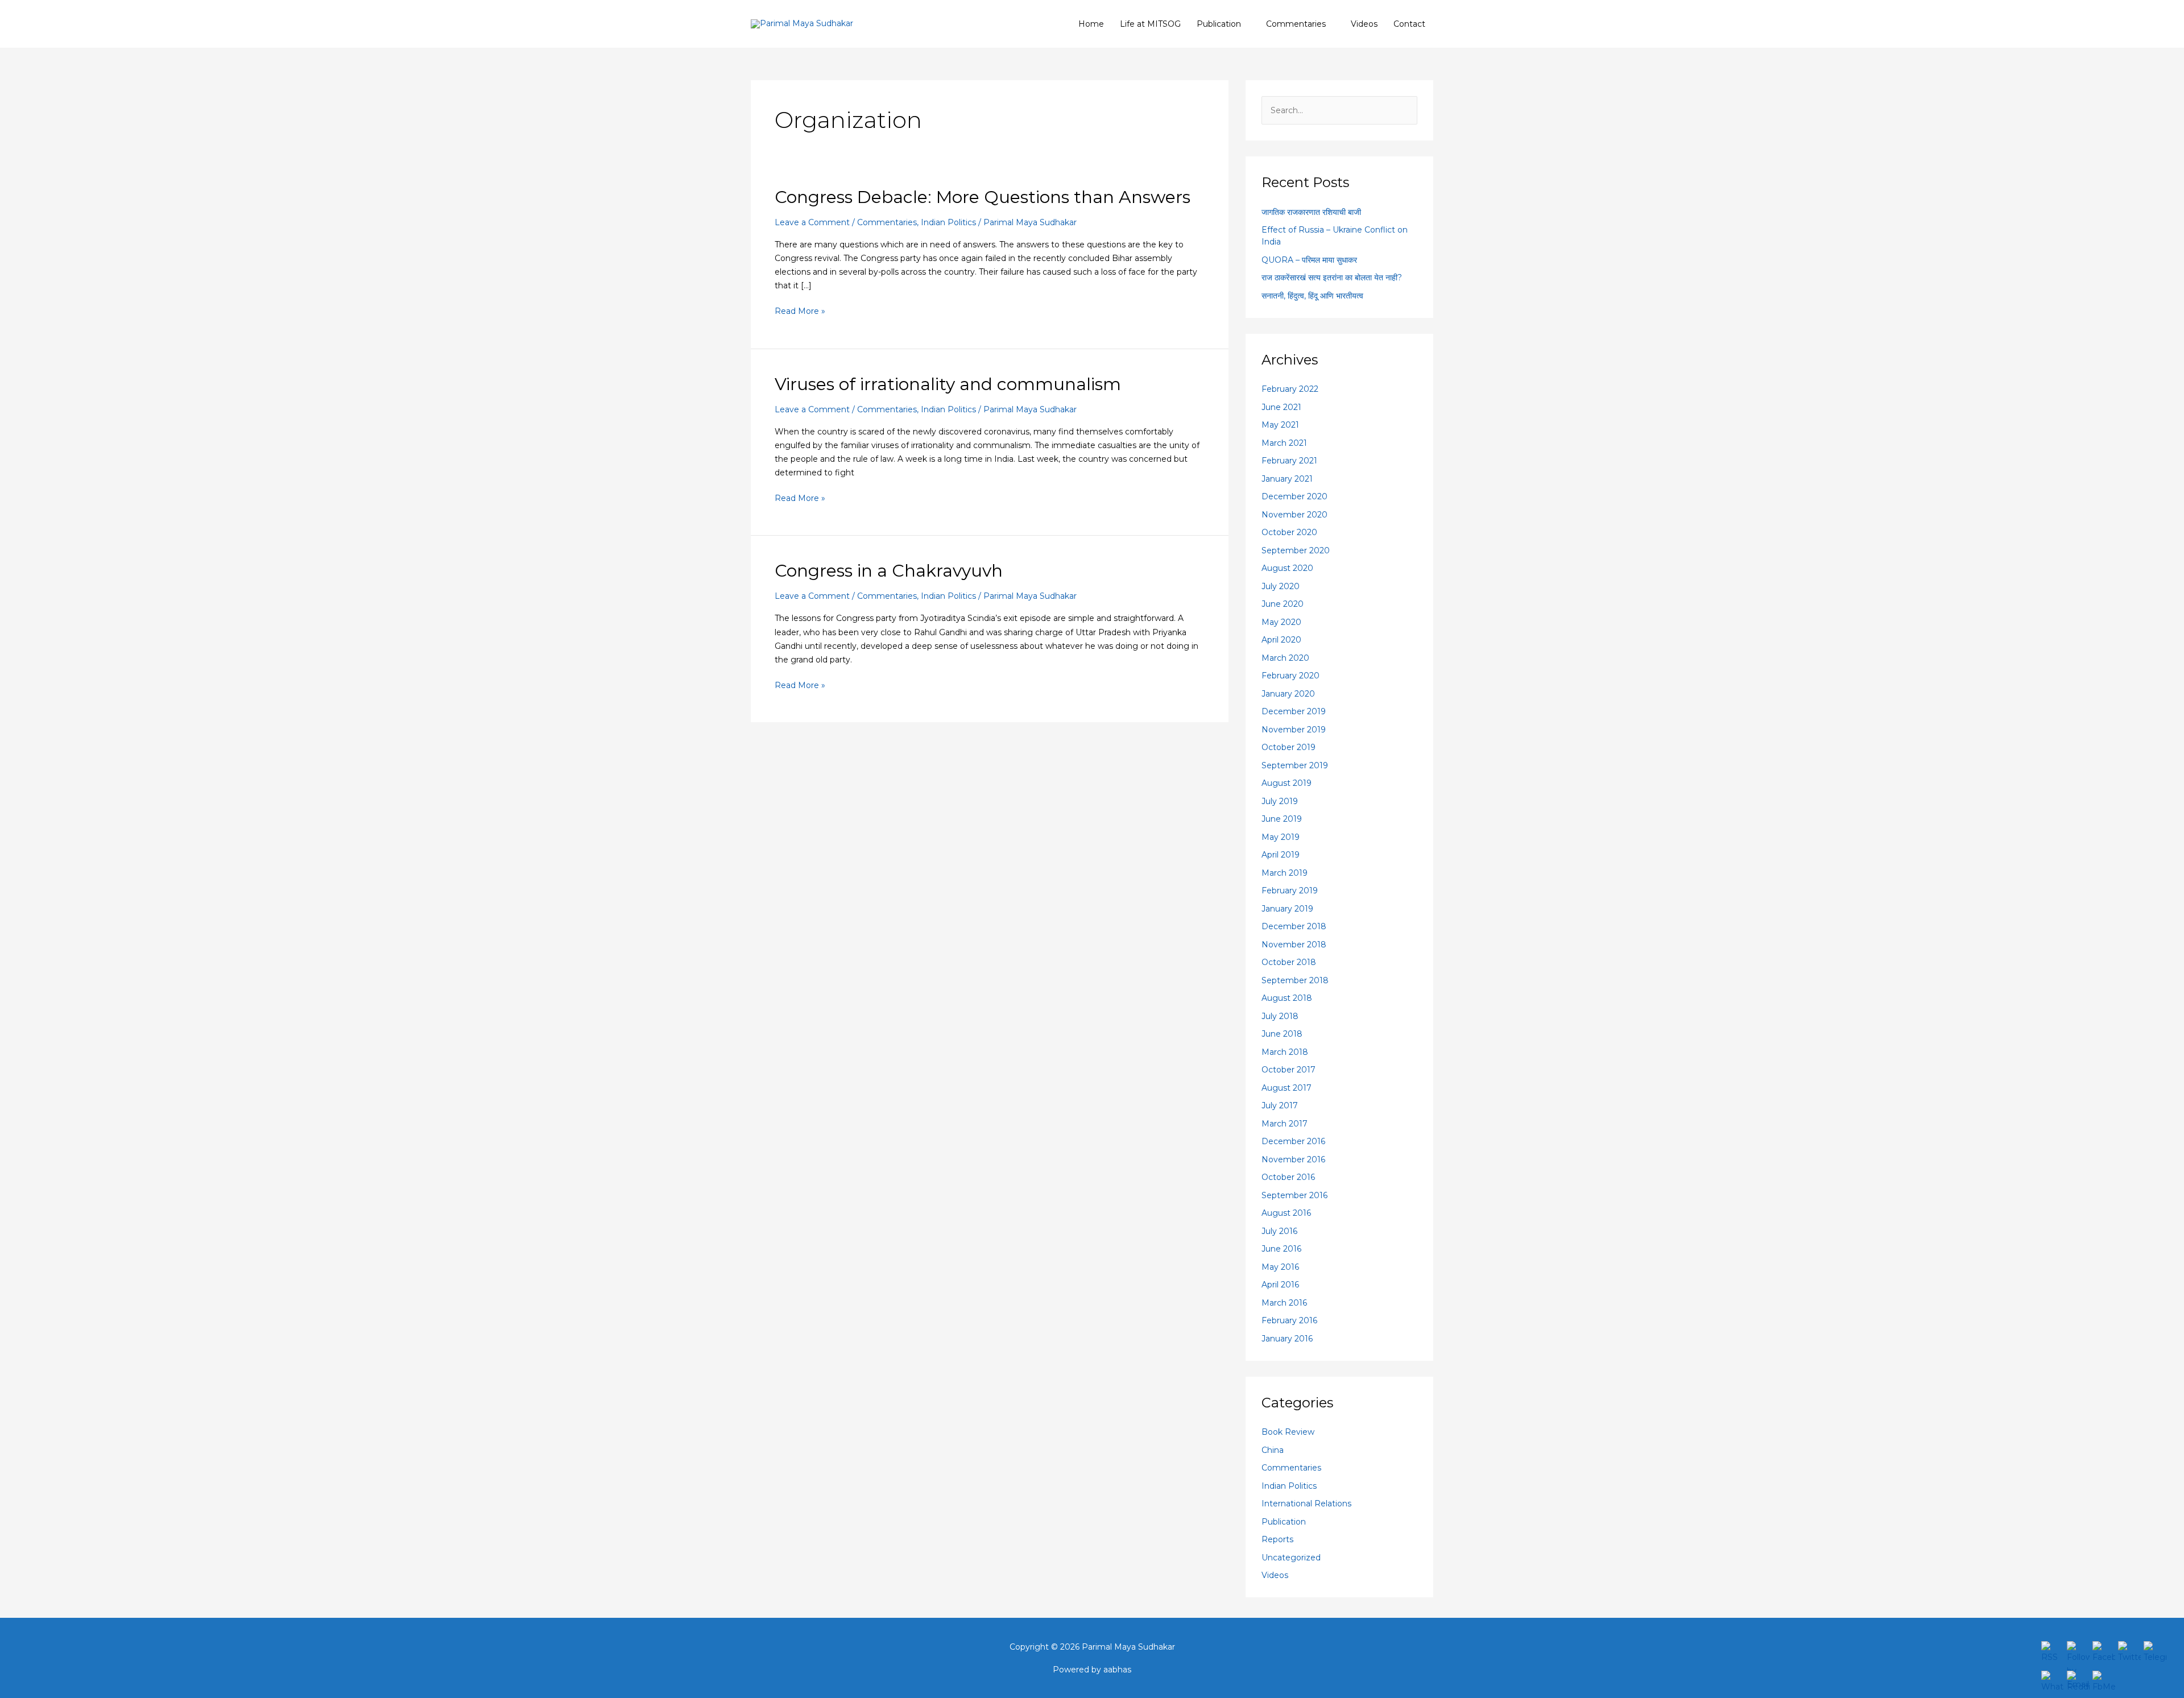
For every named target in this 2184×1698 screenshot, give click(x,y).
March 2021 (1284, 443)
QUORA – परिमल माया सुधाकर (1309, 260)
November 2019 (1294, 730)
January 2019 (1287, 909)
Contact (1409, 24)
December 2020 (1294, 496)
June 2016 (1281, 1249)
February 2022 (1290, 389)
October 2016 (1288, 1177)
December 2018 (1294, 926)
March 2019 (1285, 873)
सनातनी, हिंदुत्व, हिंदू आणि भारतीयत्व (1312, 296)
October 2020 (1289, 532)
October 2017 (1289, 1070)
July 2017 (1280, 1105)
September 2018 (1295, 980)
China (1273, 1450)
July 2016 (1279, 1231)
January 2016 (1287, 1339)
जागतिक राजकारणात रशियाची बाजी (1311, 212)
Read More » (800, 310)
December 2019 (1294, 711)
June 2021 (1281, 407)
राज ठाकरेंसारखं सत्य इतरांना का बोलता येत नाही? (1332, 278)
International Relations (1306, 1504)
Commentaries (1296, 24)
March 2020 (1285, 658)
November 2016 (1293, 1159)
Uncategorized (1291, 1558)
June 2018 (1282, 1034)
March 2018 (1285, 1052)
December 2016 (1293, 1141)
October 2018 (1289, 962)
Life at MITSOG (1150, 24)
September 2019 (1295, 765)
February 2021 (1289, 461)
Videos (1364, 24)
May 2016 (1280, 1267)
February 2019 (1290, 891)
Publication (1219, 24)
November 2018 (1294, 945)
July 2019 (1280, 801)
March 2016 (1284, 1303)
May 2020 (1281, 622)
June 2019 (1282, 819)
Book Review (1288, 1432)
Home (1091, 24)
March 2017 (1285, 1124)
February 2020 (1290, 676)
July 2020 (1281, 586)
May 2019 (1281, 837)
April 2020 (1281, 640)
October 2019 (1289, 747)
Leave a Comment (812, 222)
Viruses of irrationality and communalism (948, 384)
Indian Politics (948, 222)
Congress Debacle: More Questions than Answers (983, 197)
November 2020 (1294, 515)
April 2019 (1281, 855)
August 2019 (1287, 783)
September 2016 (1294, 1195)
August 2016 (1286, 1213)
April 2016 (1280, 1285)
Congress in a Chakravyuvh (889, 571)
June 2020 (1283, 604)
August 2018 (1287, 998)
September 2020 (1296, 550)
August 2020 (1287, 568)
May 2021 (1280, 425)
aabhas (1117, 1670)
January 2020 (1288, 694)
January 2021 (1287, 479)
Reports (1277, 1539)
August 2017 (1287, 1088)
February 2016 (1289, 1320)
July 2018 (1280, 1016)
